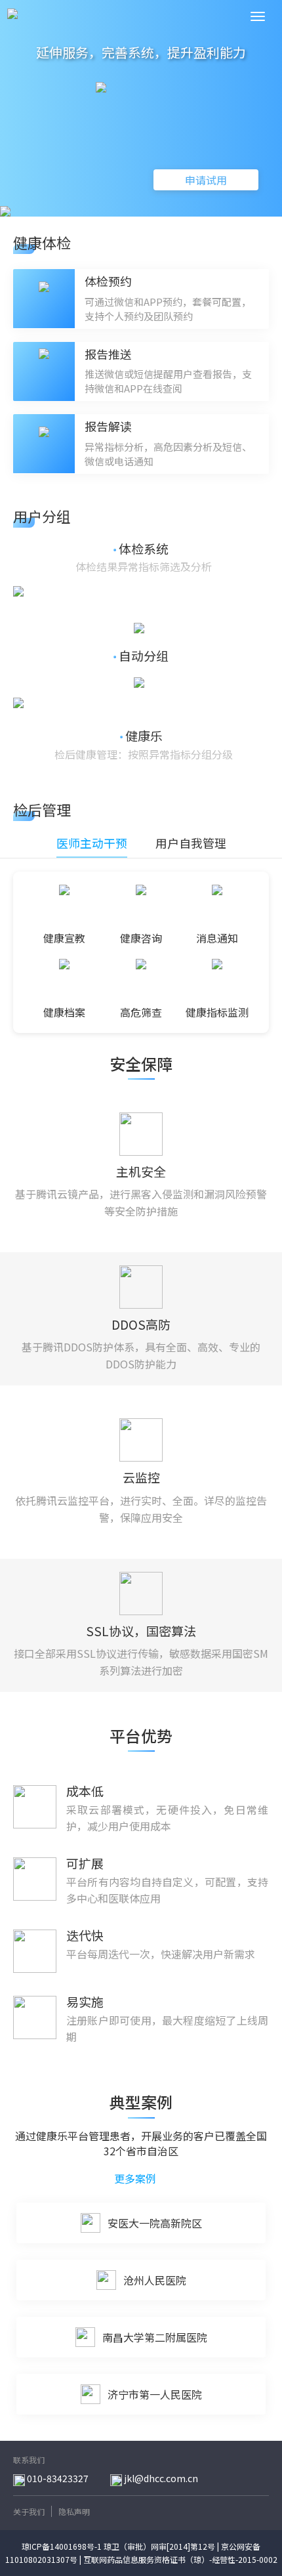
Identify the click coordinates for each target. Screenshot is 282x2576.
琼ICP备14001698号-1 (62, 2546)
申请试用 (206, 180)
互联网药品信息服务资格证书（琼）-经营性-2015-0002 (180, 2559)
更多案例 (136, 2179)
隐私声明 (74, 2511)
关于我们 (29, 2511)
